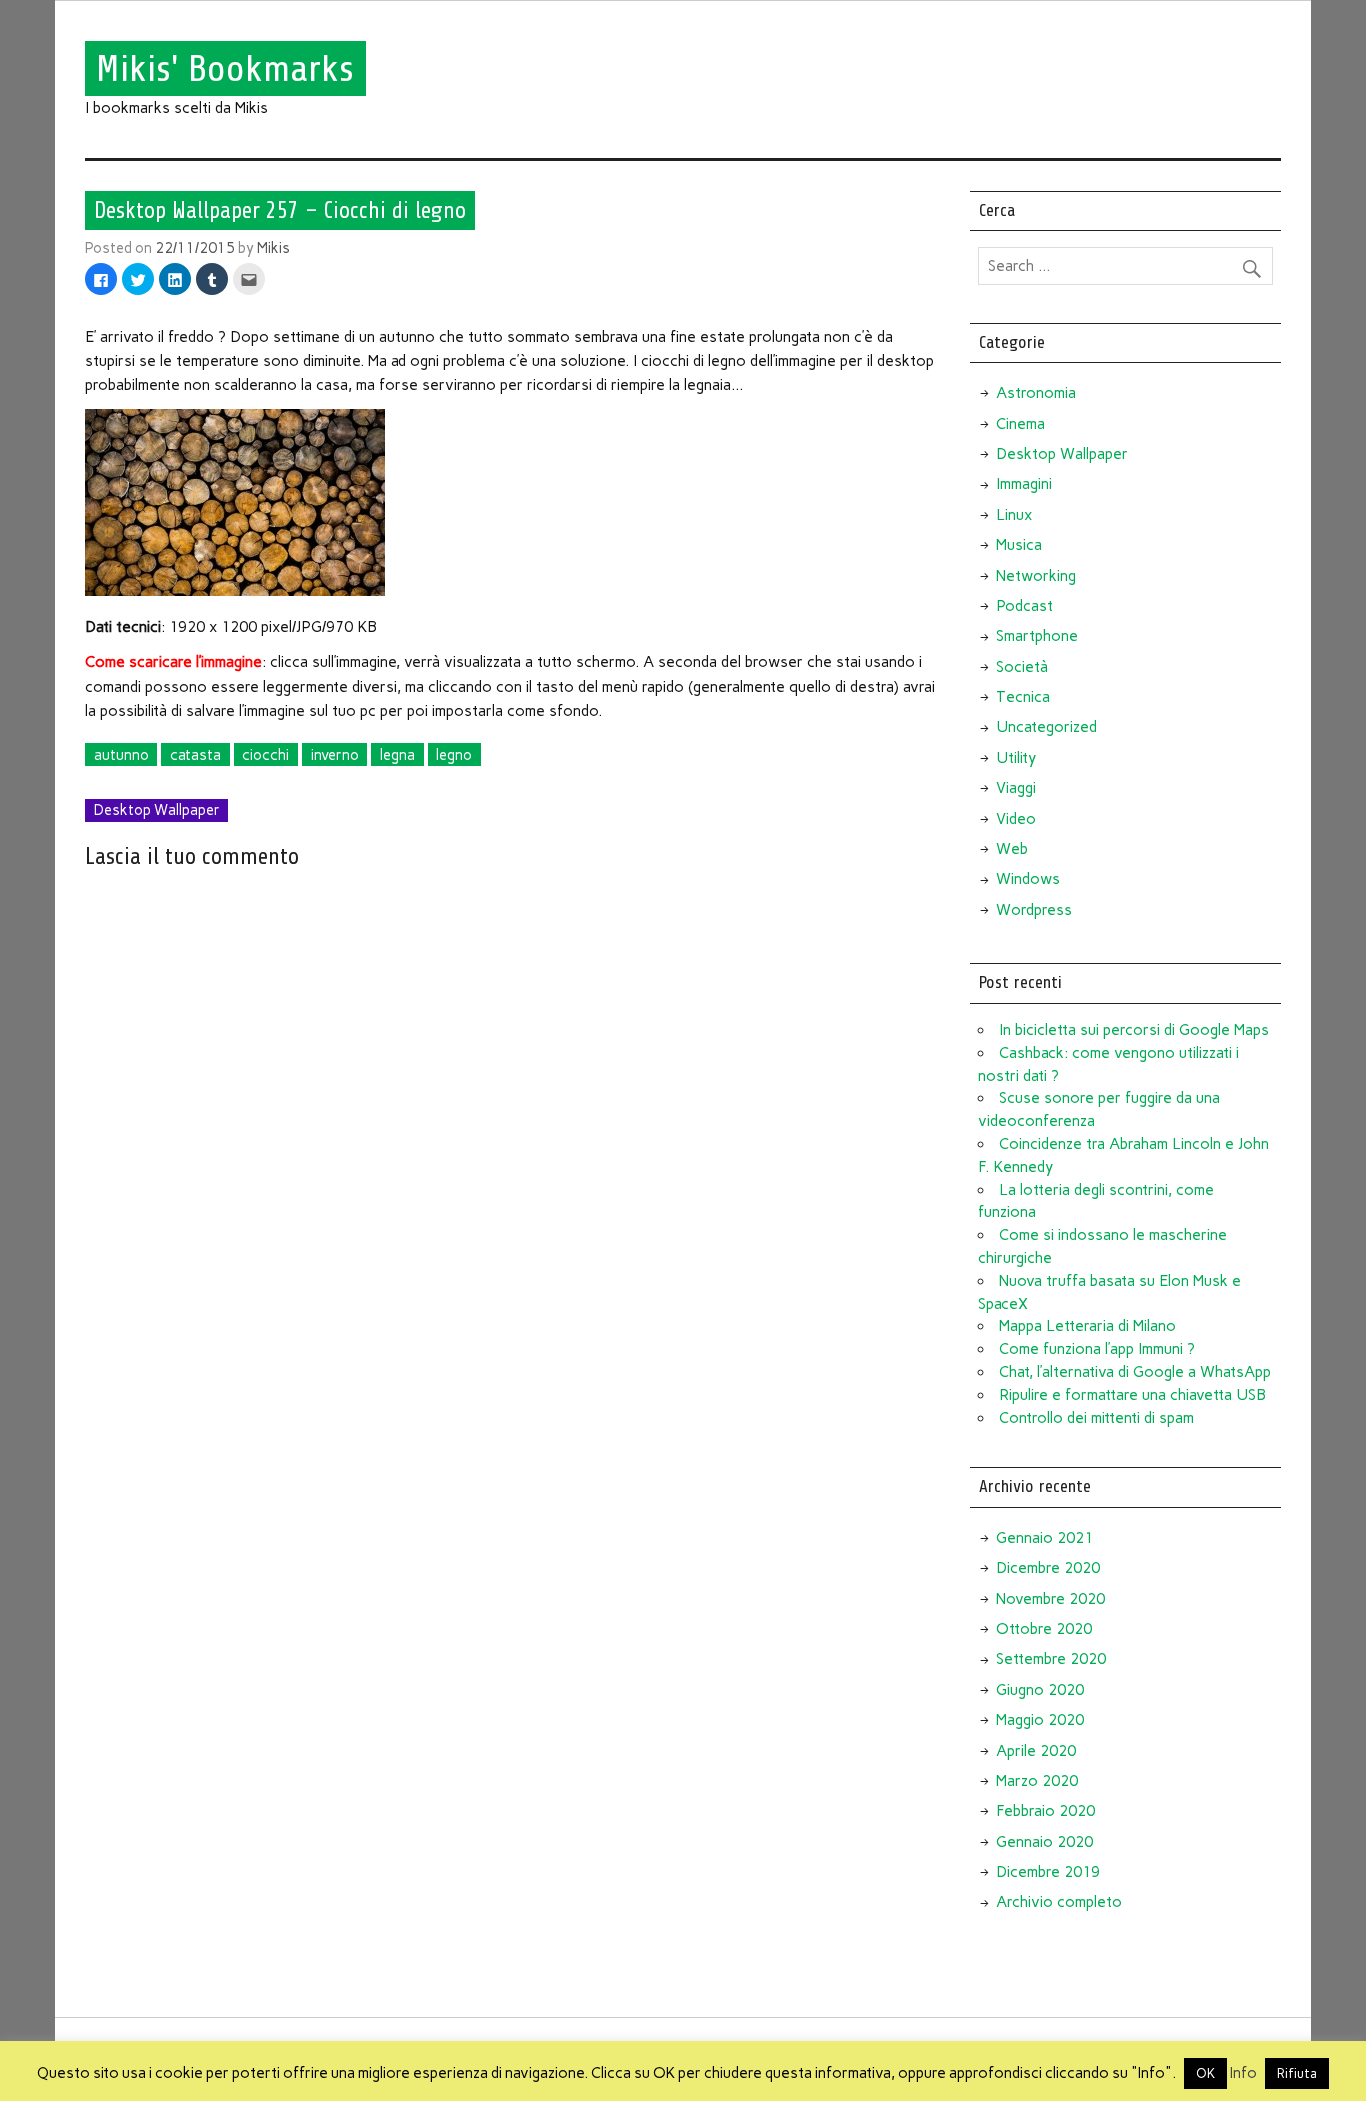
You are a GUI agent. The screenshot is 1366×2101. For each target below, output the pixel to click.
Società (1022, 667)
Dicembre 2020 (1048, 1568)
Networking (1036, 576)
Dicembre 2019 (1048, 1872)
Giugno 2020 (1040, 1690)
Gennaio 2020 (1044, 1842)
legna (397, 755)
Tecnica (1023, 697)
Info (1243, 2073)
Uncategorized (1046, 727)
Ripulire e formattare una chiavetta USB (1132, 1395)
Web (1012, 849)
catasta (195, 755)
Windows (1028, 879)
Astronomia (1036, 393)
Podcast (1024, 606)
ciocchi (265, 755)
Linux (1014, 515)
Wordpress (1034, 910)
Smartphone (1037, 636)
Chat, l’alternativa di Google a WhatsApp (1135, 1372)
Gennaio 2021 (1044, 1538)
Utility (1016, 758)
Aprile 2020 (1036, 1751)
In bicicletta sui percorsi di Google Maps (1134, 1030)
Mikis (273, 248)
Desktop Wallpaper (157, 810)
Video (1016, 819)
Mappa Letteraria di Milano (1087, 1326)
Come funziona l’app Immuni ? (1097, 1349)
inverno (335, 755)
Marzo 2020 (1037, 1781)
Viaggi (1016, 788)
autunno (121, 755)
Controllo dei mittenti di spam (1096, 1418)
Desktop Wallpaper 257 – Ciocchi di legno (280, 210)
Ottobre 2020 (1044, 1629)
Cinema (1020, 424)
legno (454, 755)
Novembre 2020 (1050, 1599)
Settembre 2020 (1051, 1659)
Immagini (1024, 484)
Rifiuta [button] (1297, 2073)
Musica (1019, 545)
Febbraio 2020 (1045, 1811)
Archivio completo (1059, 1902)
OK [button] (1205, 2073)
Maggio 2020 (1040, 1720)
